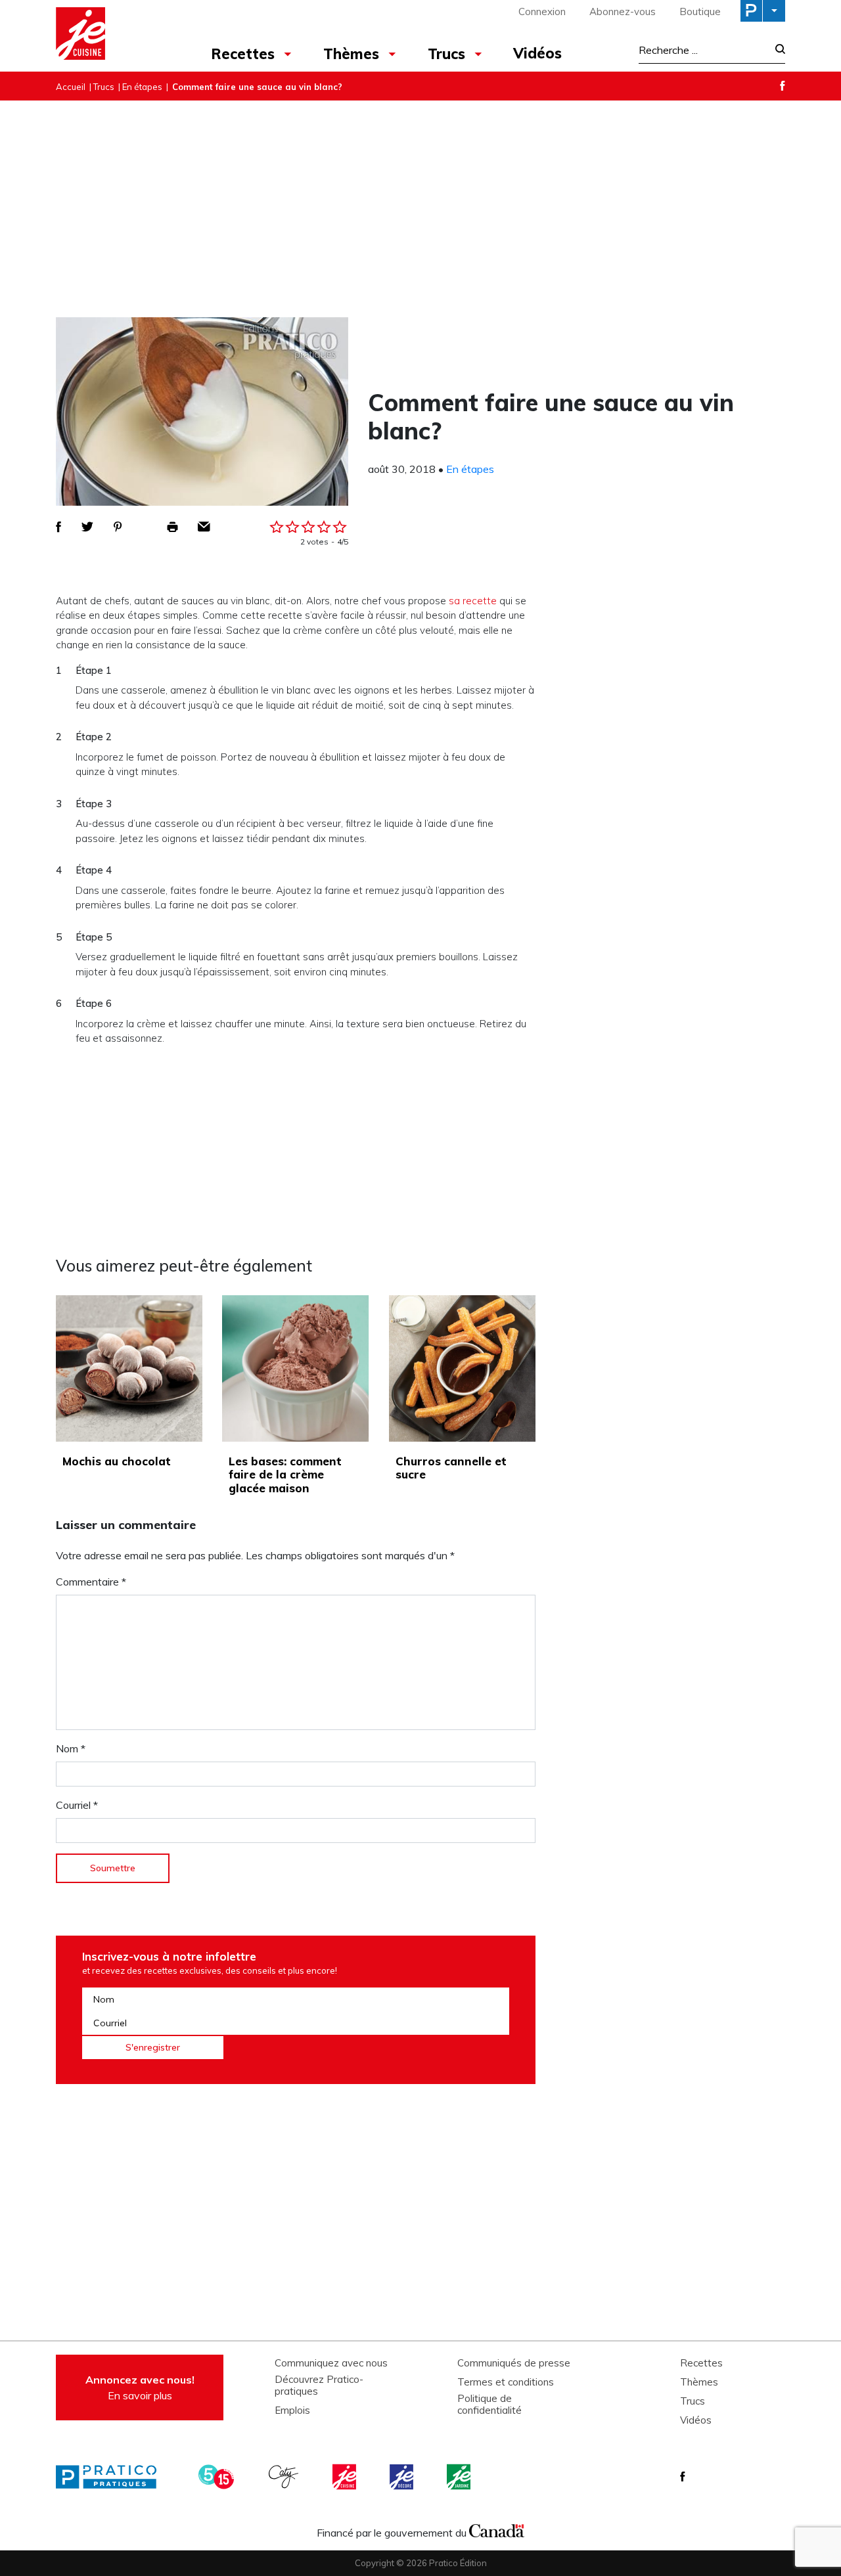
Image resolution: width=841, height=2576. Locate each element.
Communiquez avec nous (331, 2363)
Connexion (542, 11)
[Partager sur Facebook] (58, 527)
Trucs (446, 54)
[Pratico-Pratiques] (112, 2477)
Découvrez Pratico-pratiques (319, 2386)
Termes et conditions (506, 2382)
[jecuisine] (346, 2477)
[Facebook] (783, 86)
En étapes (142, 87)
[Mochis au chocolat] (129, 1368)
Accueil (71, 87)
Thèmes (351, 54)
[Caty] (285, 2477)
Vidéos (537, 53)
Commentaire (91, 1582)
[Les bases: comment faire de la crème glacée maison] (295, 1368)
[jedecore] (403, 2477)
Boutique (700, 11)
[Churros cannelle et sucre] (462, 1368)
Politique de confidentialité (489, 2405)
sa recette (473, 601)
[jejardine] (460, 2477)
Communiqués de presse (514, 2363)
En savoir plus (140, 2387)
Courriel (77, 1805)
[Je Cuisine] (113, 35)
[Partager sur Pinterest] (118, 527)
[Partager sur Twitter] (87, 527)
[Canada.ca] (497, 2529)
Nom (71, 1748)
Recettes (243, 54)
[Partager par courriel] (204, 527)
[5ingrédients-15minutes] (218, 2477)
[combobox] (703, 50)
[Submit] (776, 50)
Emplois (292, 2410)
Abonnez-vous (623, 11)
